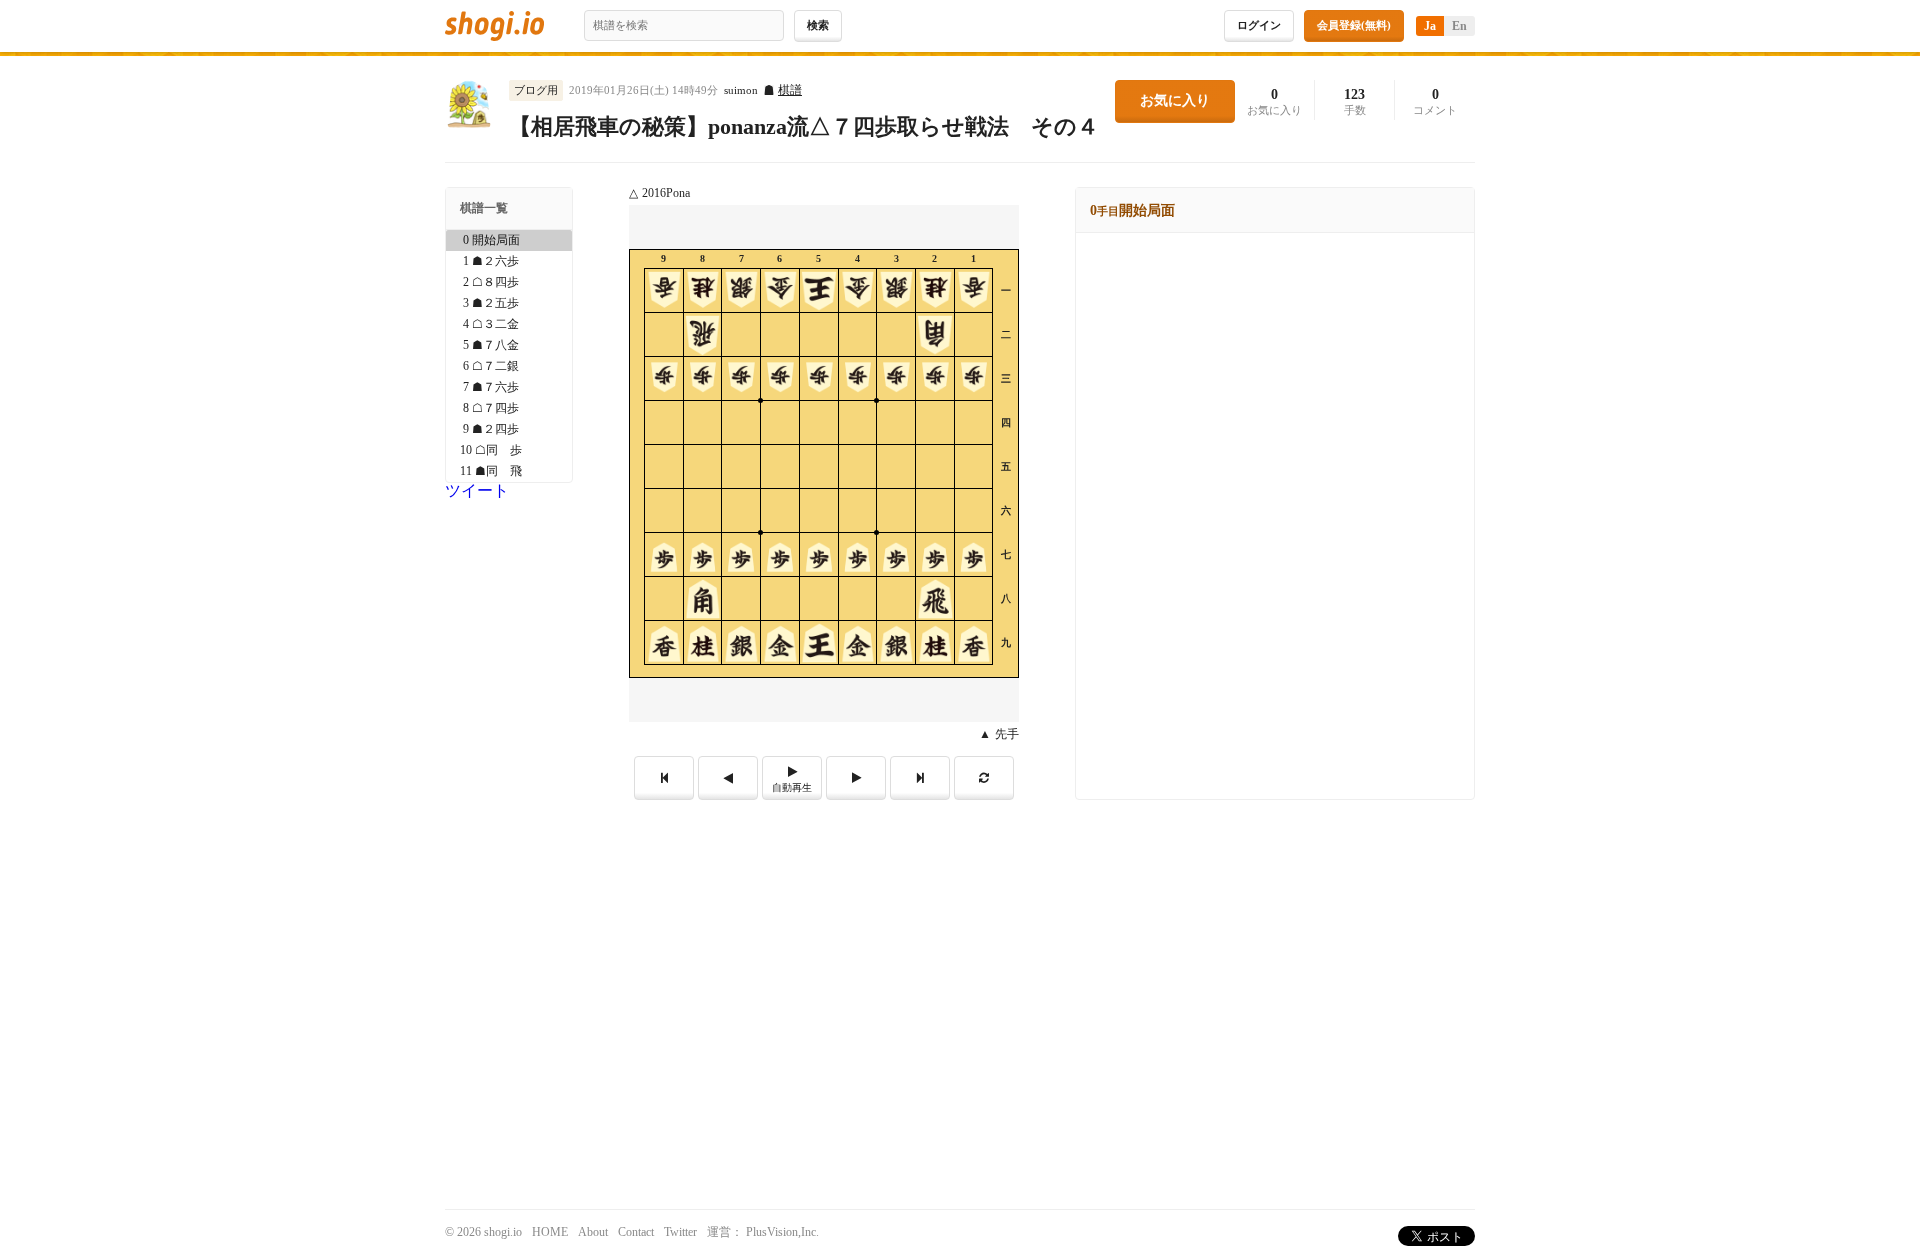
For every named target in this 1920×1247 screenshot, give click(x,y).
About (593, 1232)
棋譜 (790, 90)
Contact (636, 1232)
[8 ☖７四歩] (509, 408)
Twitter (680, 1232)
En (1459, 26)
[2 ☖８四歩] (509, 282)
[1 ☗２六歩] (509, 261)
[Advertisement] (960, 950)
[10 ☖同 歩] (509, 450)
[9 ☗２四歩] (509, 429)
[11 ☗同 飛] (509, 471)
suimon (741, 90)
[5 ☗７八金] (509, 345)
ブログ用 (536, 90)
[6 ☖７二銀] (509, 366)
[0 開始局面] (509, 240)
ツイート (477, 490)
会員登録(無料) (1354, 25)
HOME (550, 1232)
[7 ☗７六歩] (509, 387)
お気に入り (1175, 100)
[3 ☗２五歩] (509, 303)
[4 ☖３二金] (509, 324)
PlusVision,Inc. (782, 1232)
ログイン (1259, 25)
